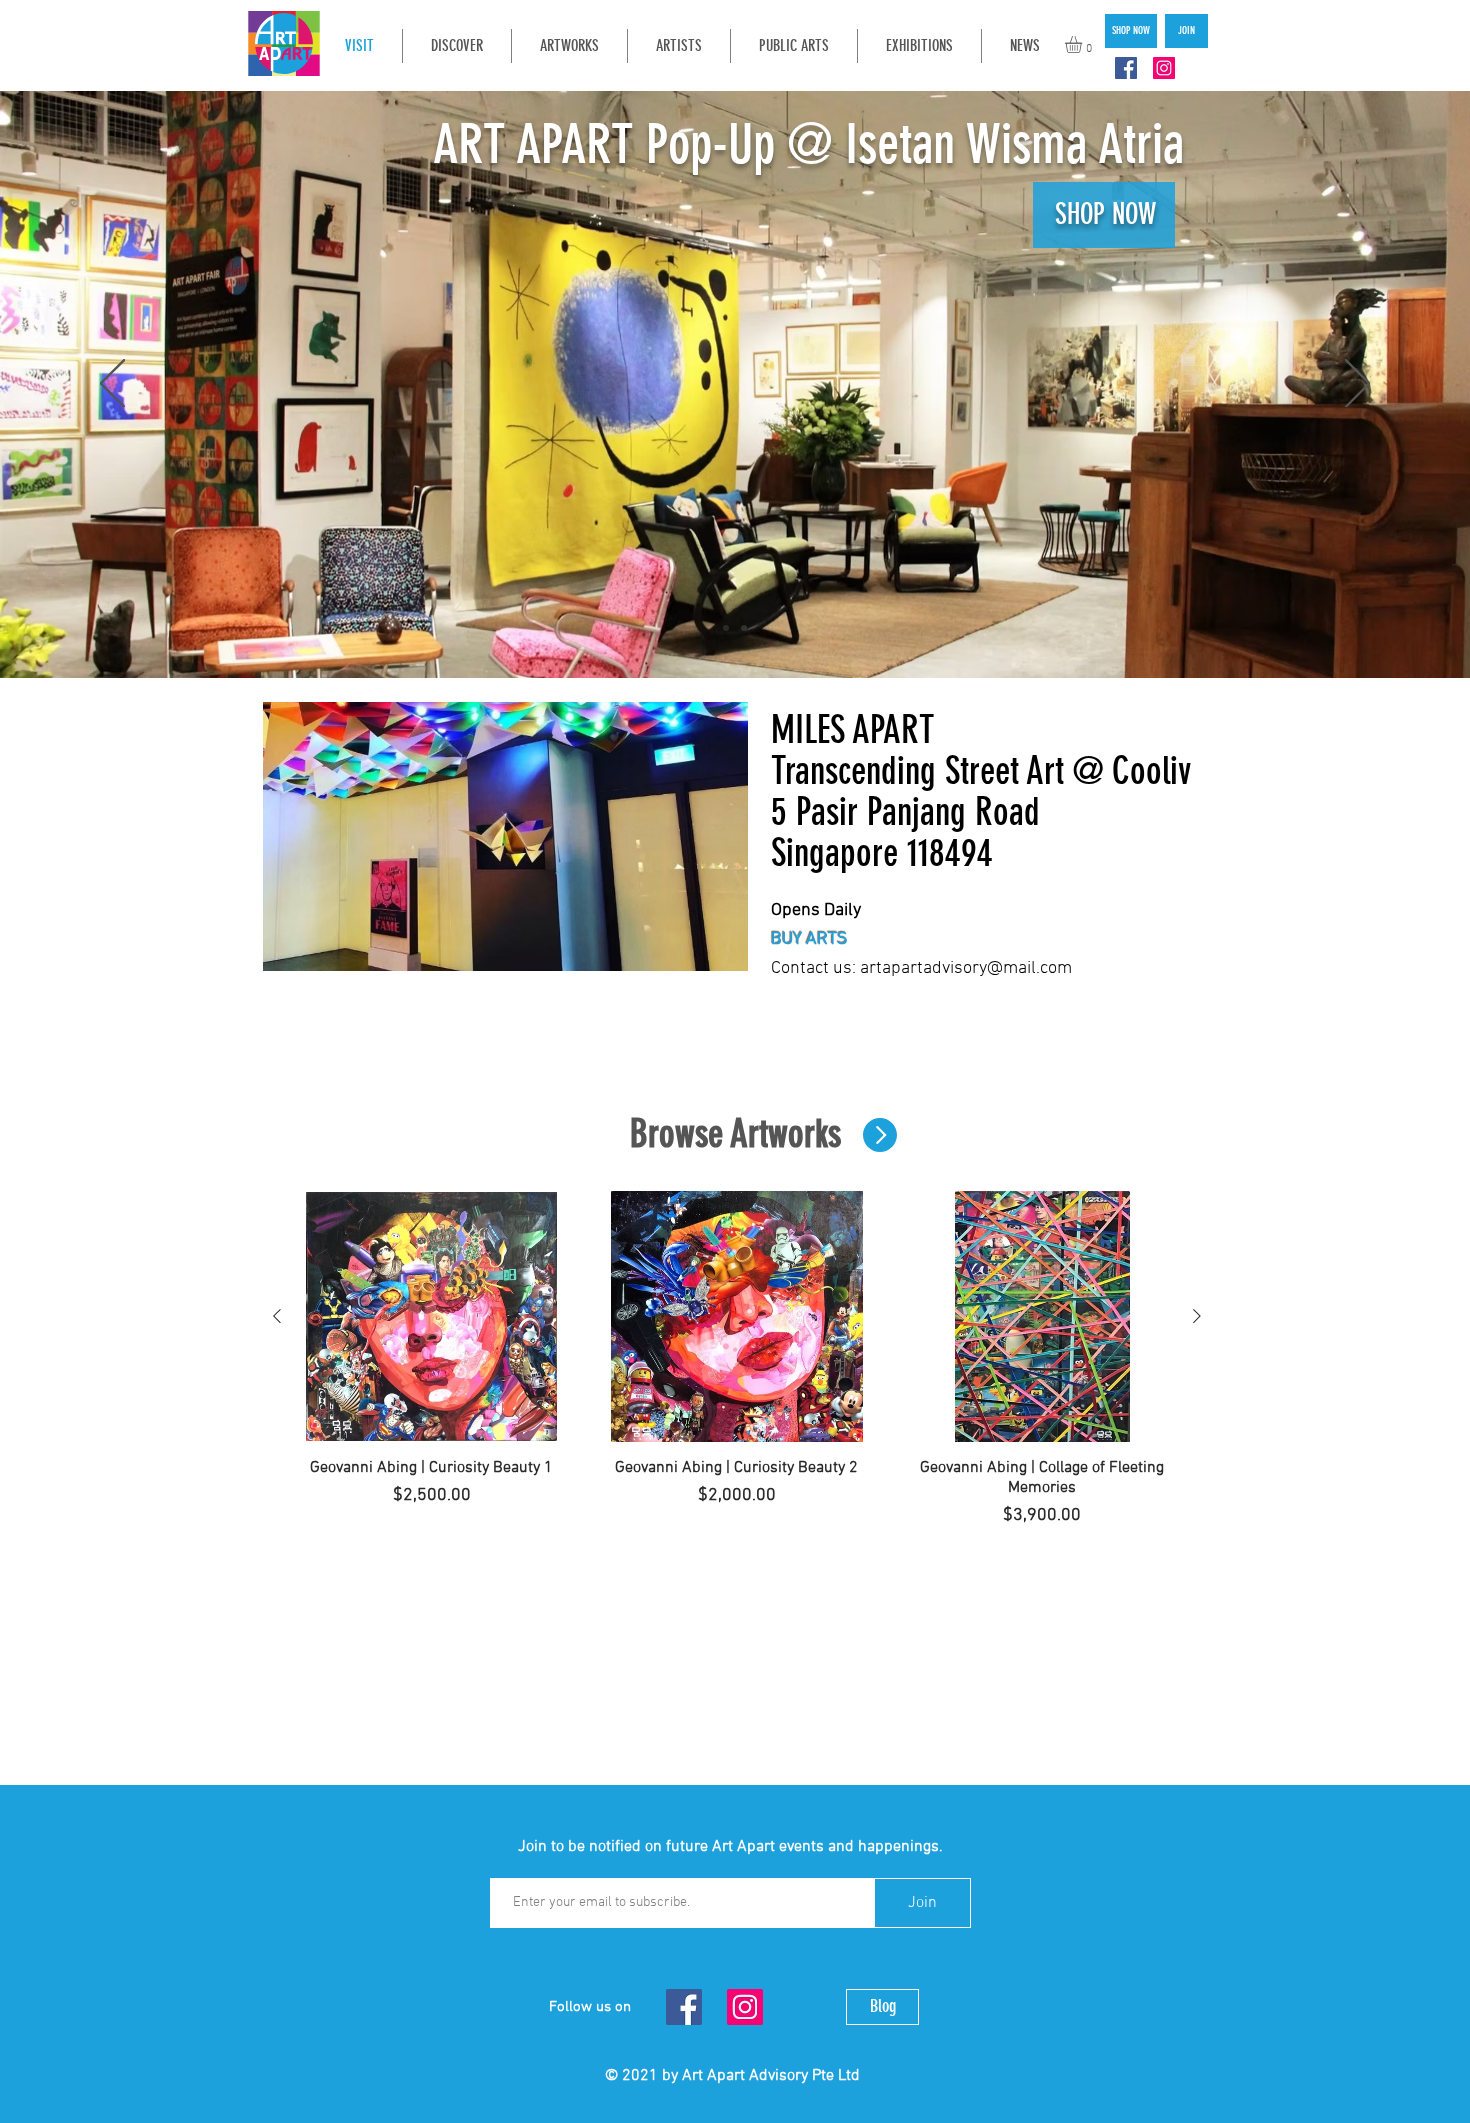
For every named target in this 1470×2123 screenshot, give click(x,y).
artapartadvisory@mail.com (966, 968)
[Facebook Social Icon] (1126, 68)
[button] (1083, 44)
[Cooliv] (726, 628)
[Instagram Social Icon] (1164, 68)
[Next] (1357, 385)
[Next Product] (1197, 1316)
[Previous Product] (277, 1316)
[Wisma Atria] (744, 628)
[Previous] (112, 385)
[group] (737, 1360)
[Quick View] (431, 1316)
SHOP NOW (1119, 214)
